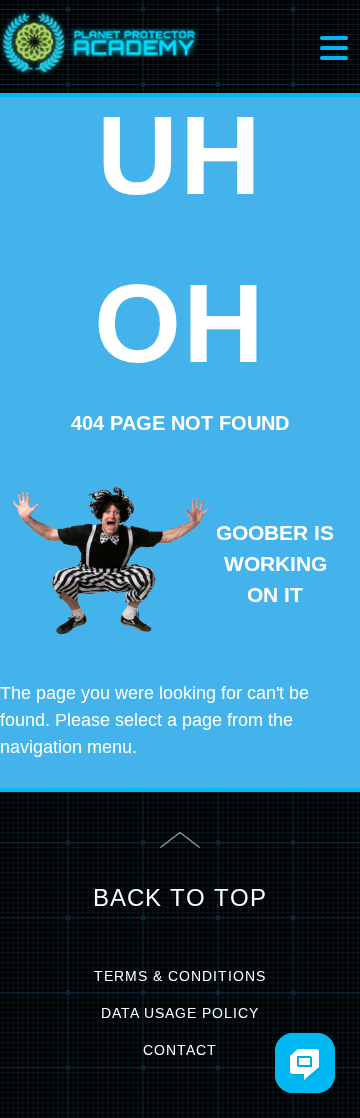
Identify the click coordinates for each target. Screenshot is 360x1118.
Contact (180, 1050)
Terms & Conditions (180, 976)
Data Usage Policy (180, 1013)
